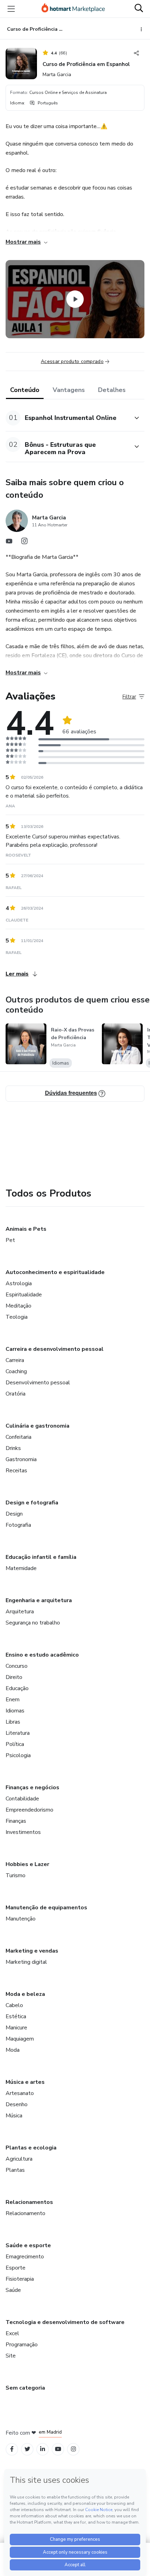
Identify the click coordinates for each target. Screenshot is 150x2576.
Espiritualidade (24, 1295)
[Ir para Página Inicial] (73, 9)
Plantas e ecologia (31, 2148)
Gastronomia (21, 1459)
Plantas (15, 2170)
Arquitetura (20, 1612)
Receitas (16, 1471)
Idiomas (15, 1711)
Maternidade (21, 1568)
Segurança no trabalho (33, 1623)
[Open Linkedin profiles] (43, 2449)
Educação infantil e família (41, 1557)
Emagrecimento (25, 2257)
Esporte (16, 2268)
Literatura (18, 1733)
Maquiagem (20, 2039)
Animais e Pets (26, 1229)
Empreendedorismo (29, 1810)
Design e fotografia (32, 1503)
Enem (13, 1700)
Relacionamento (25, 2213)
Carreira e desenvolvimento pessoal (55, 1349)
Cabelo (14, 2005)
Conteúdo (25, 390)
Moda (13, 2050)
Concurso (17, 1666)
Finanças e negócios (32, 1787)
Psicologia (18, 1755)
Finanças (16, 1821)
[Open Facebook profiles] (12, 2449)
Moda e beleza (25, 1994)
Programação (22, 2345)
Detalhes (112, 390)
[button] (67, 418)
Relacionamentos (29, 2202)
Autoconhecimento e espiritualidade (55, 1272)
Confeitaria (18, 1437)
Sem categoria (25, 2388)
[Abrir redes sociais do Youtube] (9, 543)
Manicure (16, 2028)
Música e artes (25, 2082)
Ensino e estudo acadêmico (42, 1655)
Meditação (18, 1306)
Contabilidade (22, 1799)
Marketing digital (26, 1962)
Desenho (17, 2104)
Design (14, 1514)
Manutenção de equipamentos (46, 1908)
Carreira (15, 1360)
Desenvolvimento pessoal (38, 1383)
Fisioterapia (20, 2279)
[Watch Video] (75, 299)
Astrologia (19, 1283)
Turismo (16, 1875)
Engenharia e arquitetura (39, 1600)
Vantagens (69, 390)
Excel (12, 2333)
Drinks (13, 1448)
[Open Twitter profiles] (27, 2449)
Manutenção (21, 1919)
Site (11, 2356)
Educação (17, 1688)
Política (15, 1744)
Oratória (16, 1394)
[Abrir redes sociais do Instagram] (24, 543)
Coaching (16, 1371)
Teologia (17, 1317)
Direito (14, 1677)
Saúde (13, 2290)
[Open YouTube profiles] (58, 2449)
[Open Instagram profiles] (73, 2449)
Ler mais (17, 974)
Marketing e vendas (32, 1951)
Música (14, 2116)
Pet (10, 1240)
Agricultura (19, 2159)
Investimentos (23, 1832)
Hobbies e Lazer (27, 1864)
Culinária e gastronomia (37, 1426)
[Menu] (11, 9)
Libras (13, 1722)
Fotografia (18, 1525)
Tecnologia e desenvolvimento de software (65, 2322)
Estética (16, 2016)
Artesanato (20, 2093)
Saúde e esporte (28, 2245)
